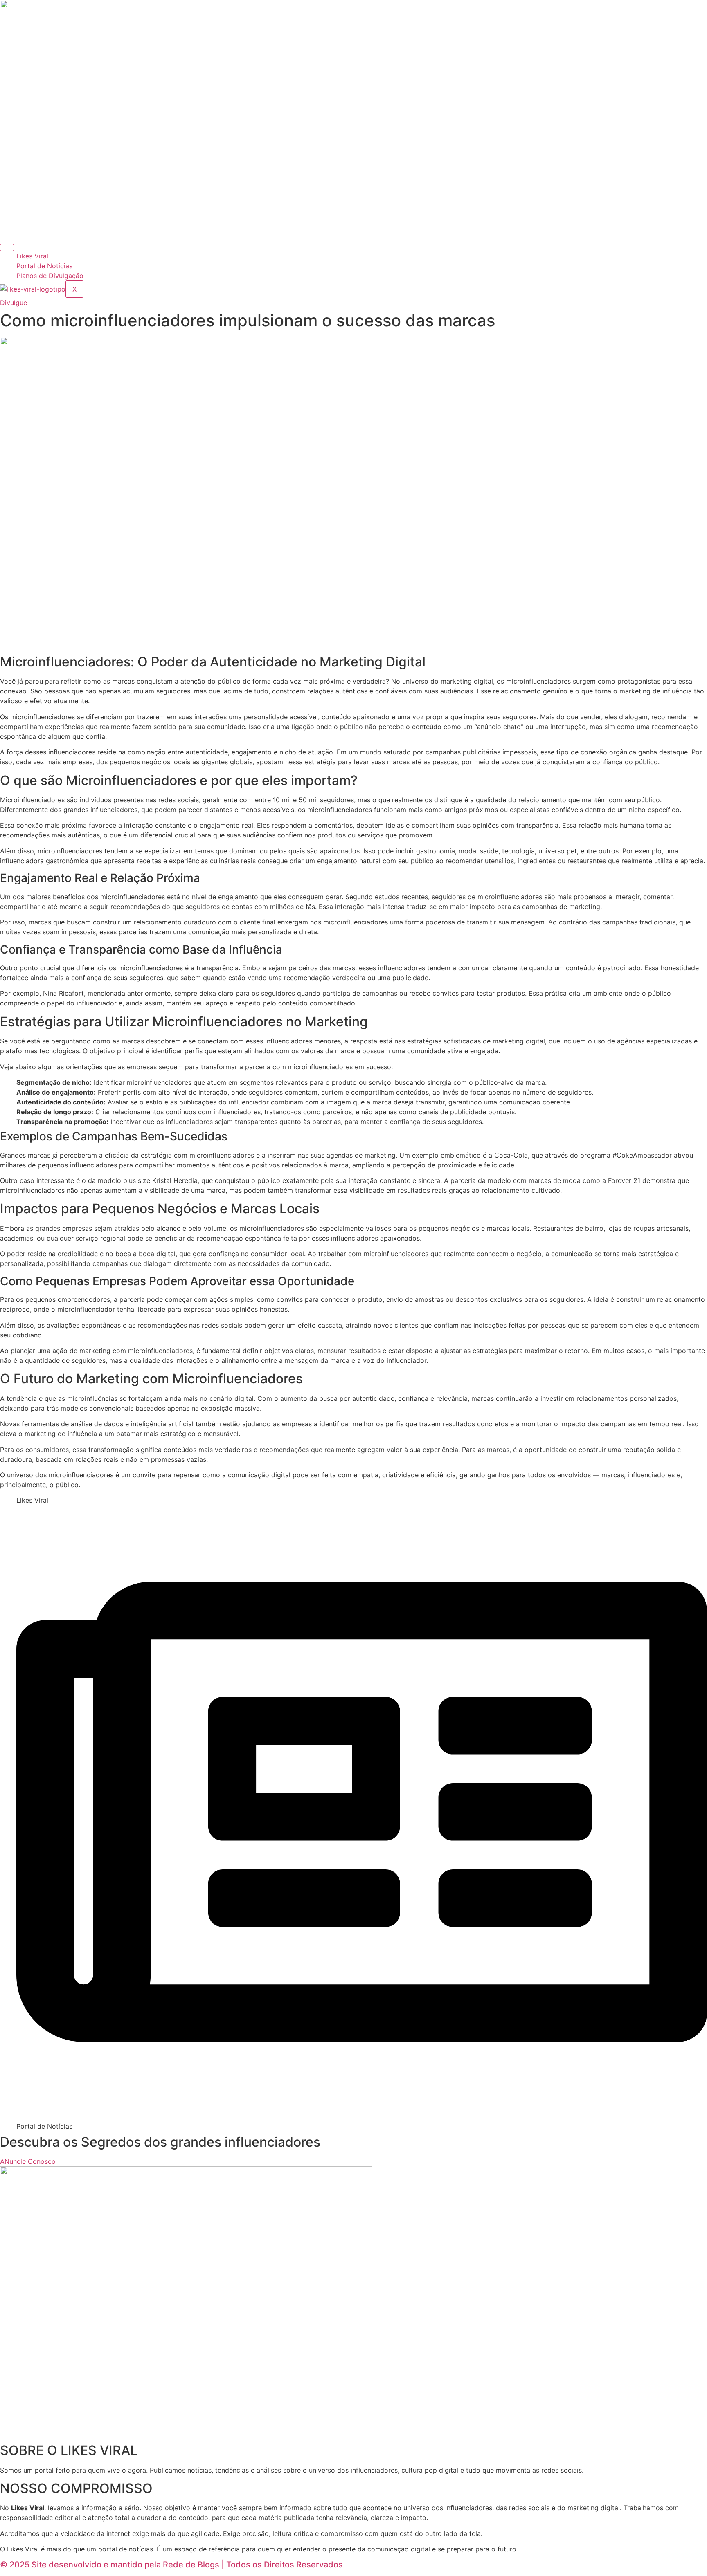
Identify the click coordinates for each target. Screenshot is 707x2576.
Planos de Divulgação (50, 276)
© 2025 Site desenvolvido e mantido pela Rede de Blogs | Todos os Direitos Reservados (171, 2565)
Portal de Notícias (44, 266)
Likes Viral (32, 256)
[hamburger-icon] (7, 247)
